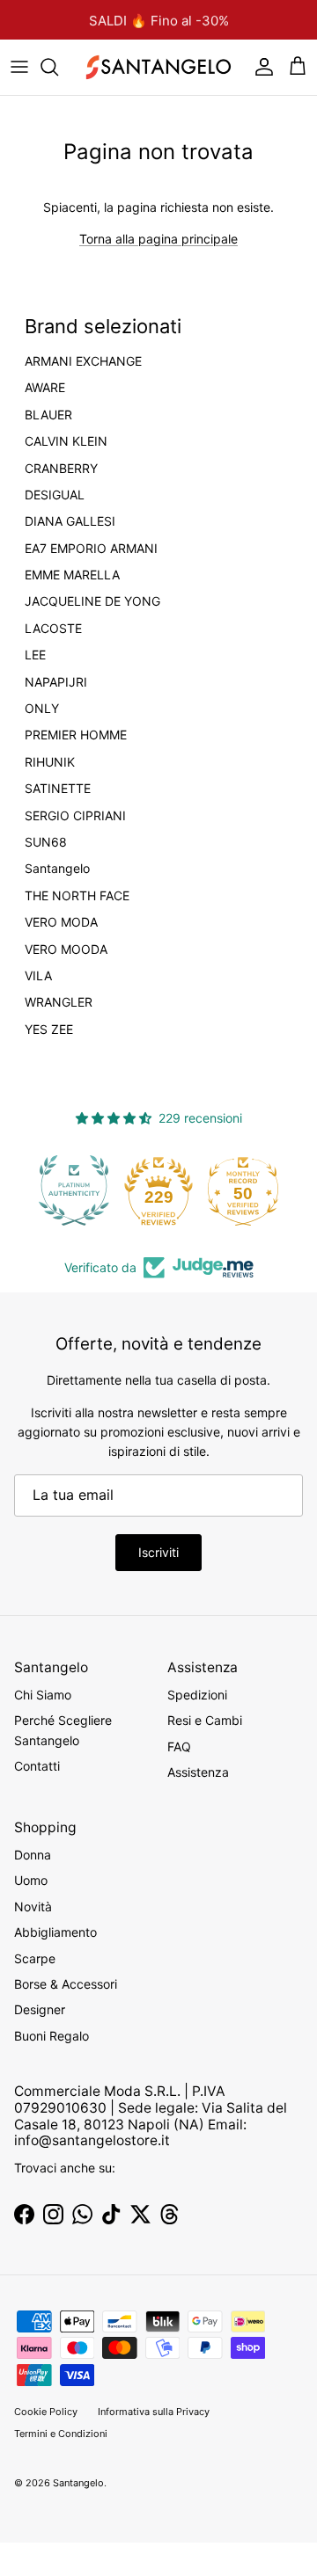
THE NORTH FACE (77, 896)
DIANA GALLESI (70, 521)
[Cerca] (58, 67)
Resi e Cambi (205, 1720)
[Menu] (19, 67)
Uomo (31, 1880)
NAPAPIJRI (56, 682)
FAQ (179, 1746)
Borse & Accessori (66, 1984)
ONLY (42, 709)
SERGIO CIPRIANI (75, 816)
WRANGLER (59, 1002)
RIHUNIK (50, 762)
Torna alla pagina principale (158, 239)
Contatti (37, 1766)
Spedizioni (197, 1695)
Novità (33, 1907)
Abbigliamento (55, 1932)
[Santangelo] (158, 67)
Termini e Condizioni (61, 2434)
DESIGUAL (55, 495)
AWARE (45, 388)
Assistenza (198, 1772)
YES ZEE (49, 1030)
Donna (33, 1855)
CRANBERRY (61, 469)
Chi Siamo (43, 1695)
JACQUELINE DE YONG (92, 601)
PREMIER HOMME (76, 735)
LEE (35, 655)
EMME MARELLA (72, 575)
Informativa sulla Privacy (154, 2412)
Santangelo (57, 869)
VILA (38, 976)
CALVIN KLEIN (66, 441)
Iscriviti (158, 1552)
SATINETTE (58, 789)
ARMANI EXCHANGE (83, 361)
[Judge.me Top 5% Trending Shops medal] (256, 1190)
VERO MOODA (66, 950)
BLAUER (48, 415)
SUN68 (46, 842)
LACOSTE (53, 629)
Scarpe (35, 1958)
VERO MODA (61, 922)
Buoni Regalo (52, 2036)
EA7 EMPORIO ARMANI (91, 549)
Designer (40, 2009)
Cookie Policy (46, 2412)
